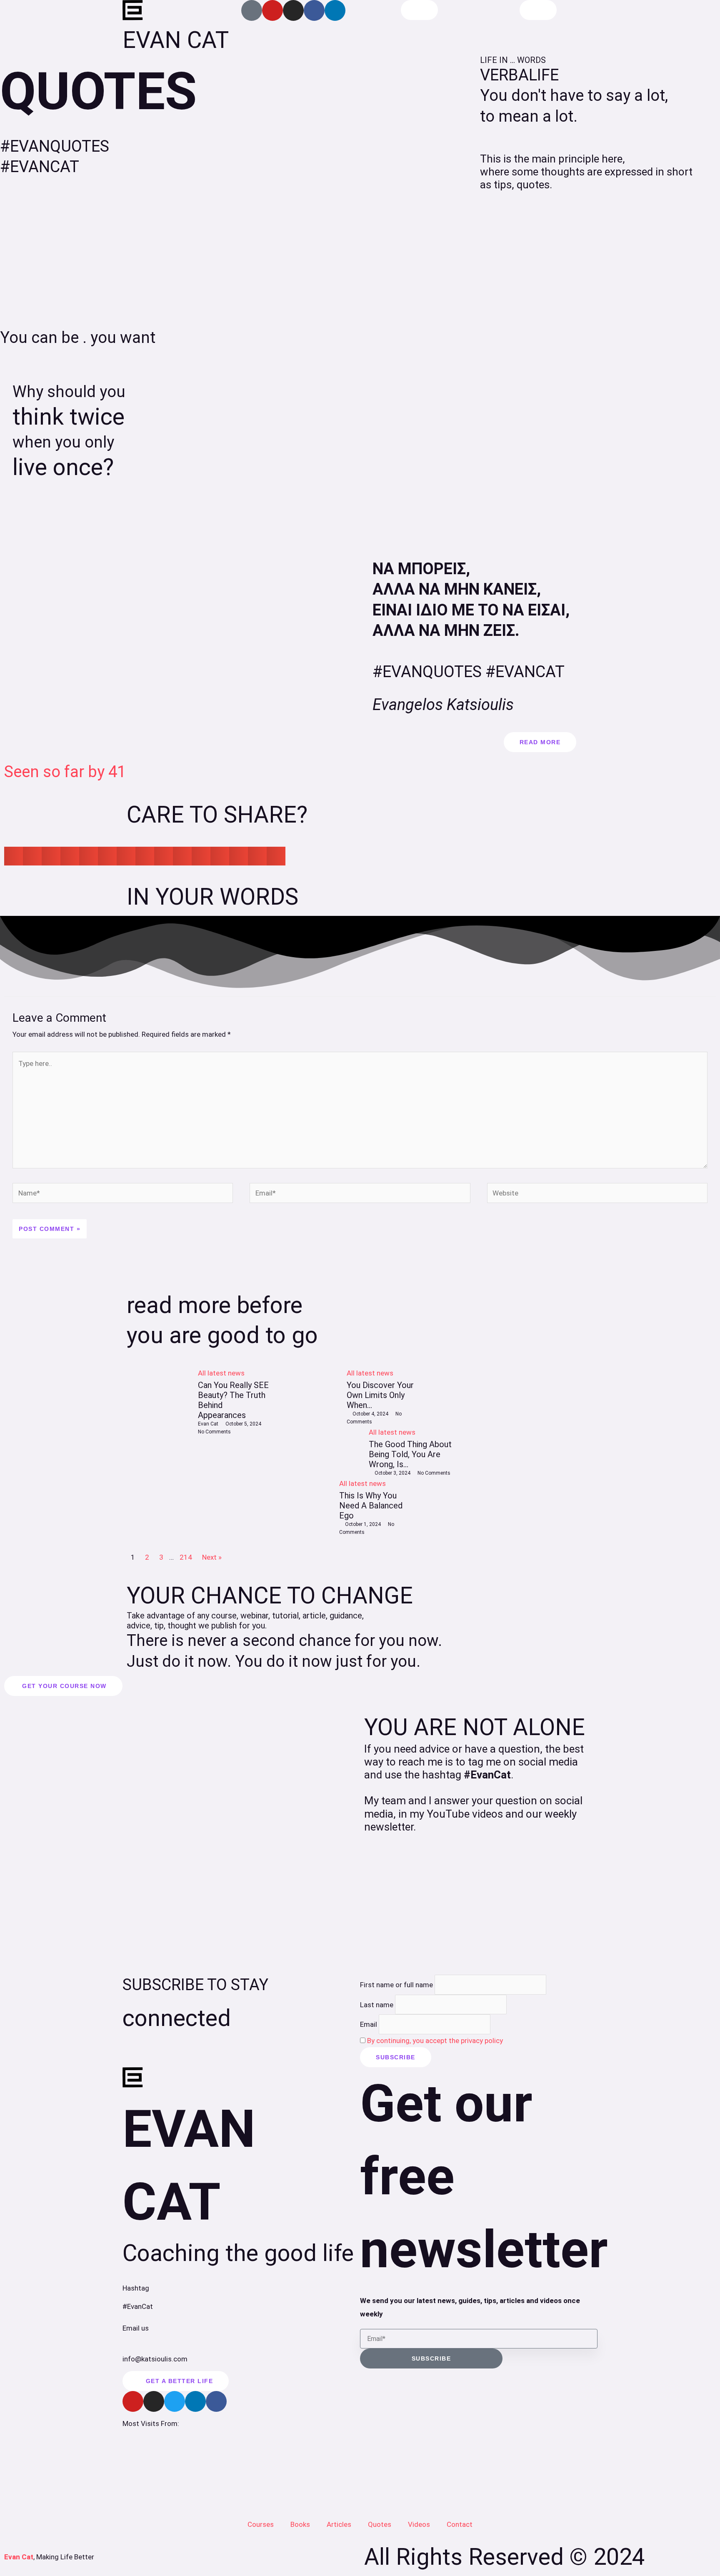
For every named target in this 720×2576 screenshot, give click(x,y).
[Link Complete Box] (198, 1452)
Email (369, 2024)
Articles (339, 2524)
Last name (377, 2004)
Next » (212, 1557)
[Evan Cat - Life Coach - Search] (419, 10)
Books (300, 2524)
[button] (14, 856)
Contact (460, 2524)
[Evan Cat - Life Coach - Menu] (538, 10)
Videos (419, 2524)
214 (186, 1557)
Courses (261, 2524)
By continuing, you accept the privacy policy (435, 2041)
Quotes (380, 2524)
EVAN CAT (176, 40)
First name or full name (396, 1985)
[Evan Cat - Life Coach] (133, 10)
